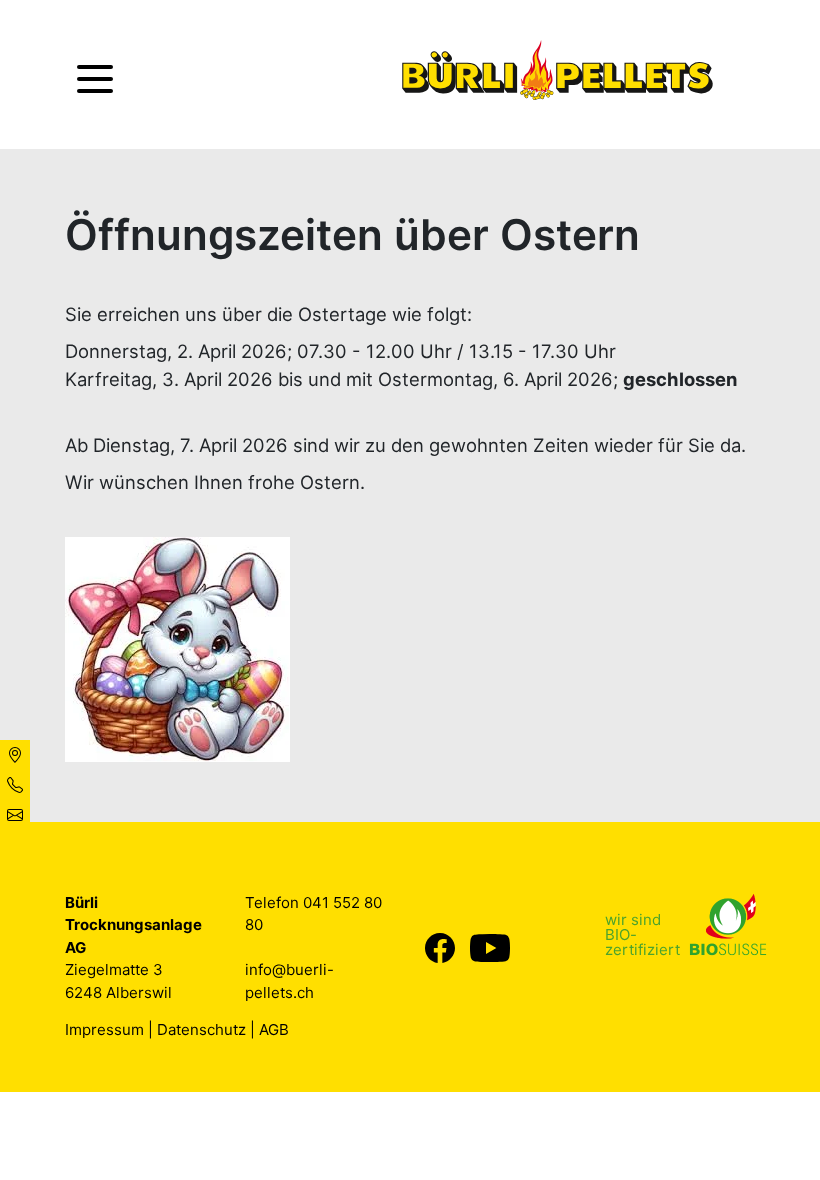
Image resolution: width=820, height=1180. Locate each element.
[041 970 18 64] (15, 785)
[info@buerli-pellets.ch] (15, 815)
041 (318, 902)
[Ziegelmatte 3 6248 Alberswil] (15, 755)
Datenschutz (201, 1029)
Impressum (104, 1029)
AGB (274, 1029)
